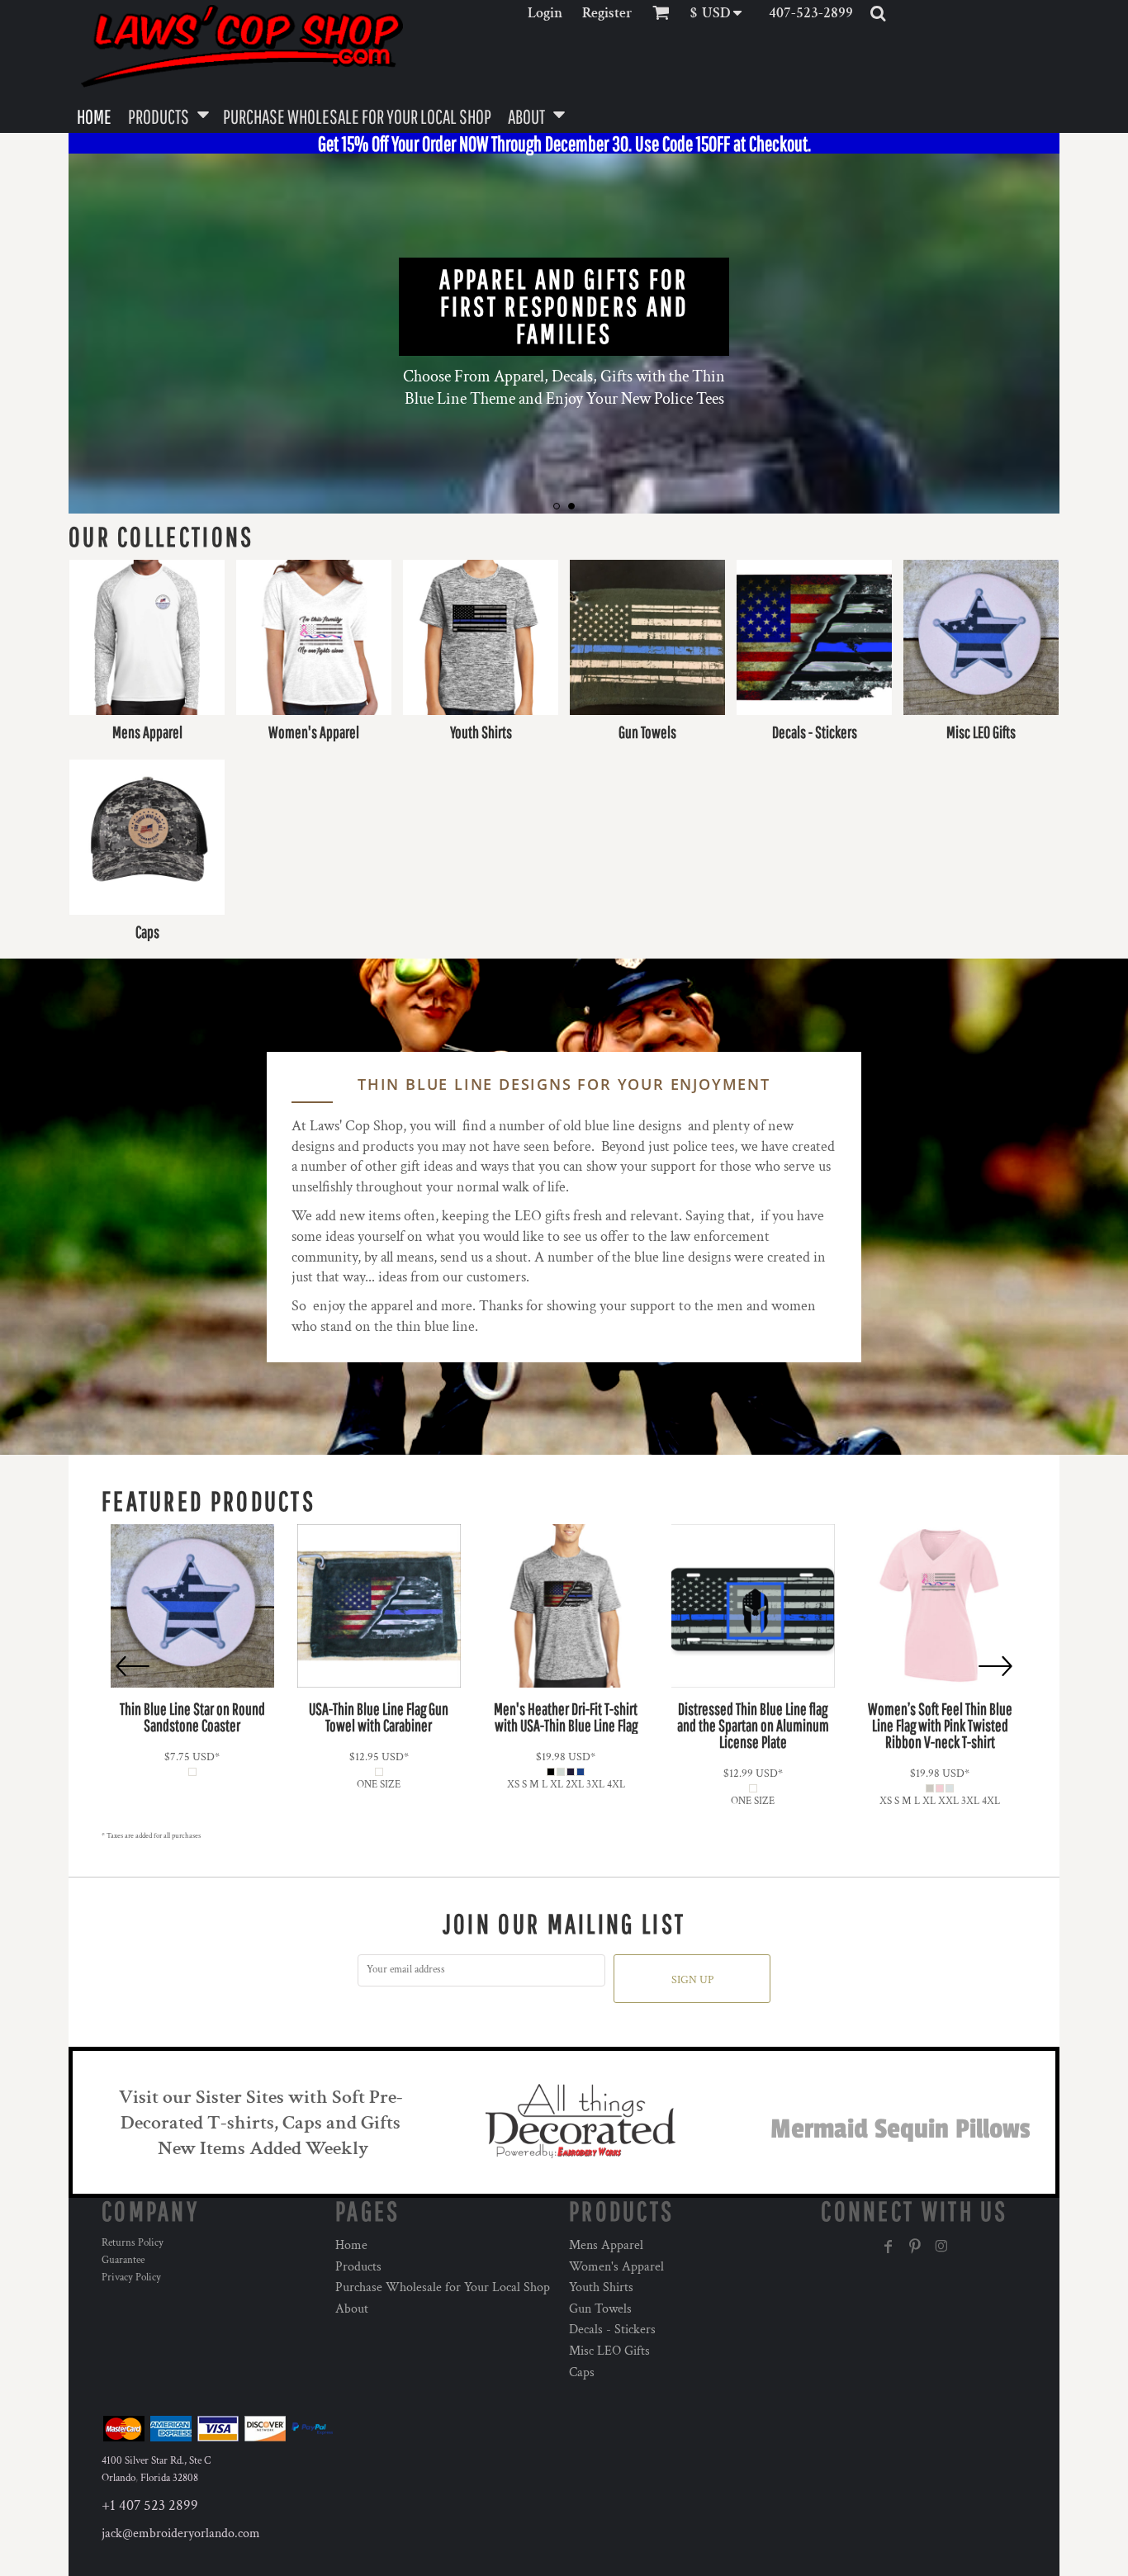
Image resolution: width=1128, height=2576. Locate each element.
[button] (721, 13)
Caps (582, 2372)
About (352, 2309)
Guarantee (123, 2260)
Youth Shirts (601, 2287)
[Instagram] (941, 2247)
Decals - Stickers (612, 2330)
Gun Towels (600, 2309)
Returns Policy (133, 2243)
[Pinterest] (915, 2247)
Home (351, 2245)
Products (358, 2267)
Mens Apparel (606, 2245)
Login (545, 13)
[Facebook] (889, 2247)
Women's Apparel (616, 2267)
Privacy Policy (131, 2278)
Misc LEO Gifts (609, 2351)
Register (607, 13)
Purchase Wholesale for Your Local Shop (443, 2287)
